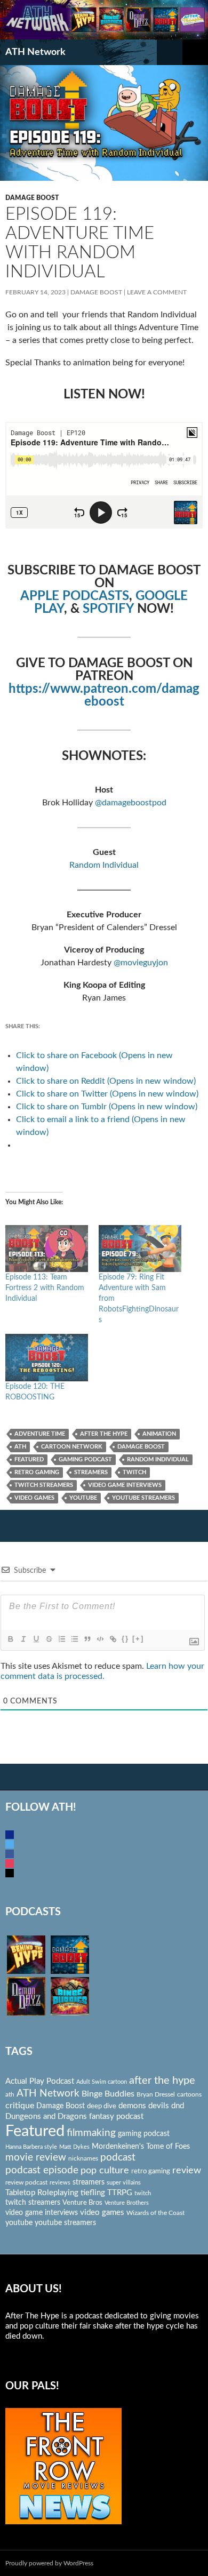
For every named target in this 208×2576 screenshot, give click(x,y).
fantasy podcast (116, 2117)
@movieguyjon (141, 963)
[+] (138, 1639)
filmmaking (91, 2133)
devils (159, 2106)
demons (132, 2106)
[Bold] (10, 1639)
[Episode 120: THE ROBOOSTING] (47, 1358)
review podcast (26, 2182)
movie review (36, 2158)
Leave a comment (157, 292)
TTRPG (120, 2193)
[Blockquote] (87, 1639)
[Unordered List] (74, 1639)
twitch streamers (44, 1485)
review (187, 2170)
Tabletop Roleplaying (42, 2193)
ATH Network (35, 52)
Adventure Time (40, 1434)
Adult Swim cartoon (102, 2082)
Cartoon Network (72, 1447)
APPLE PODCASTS (75, 596)
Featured (29, 1459)
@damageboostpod (131, 803)
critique (20, 2106)
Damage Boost (32, 198)
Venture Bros (82, 2203)
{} (125, 1639)
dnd (178, 2106)
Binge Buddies (108, 2094)
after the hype (104, 1434)
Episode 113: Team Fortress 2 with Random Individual (45, 1288)
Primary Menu (195, 52)
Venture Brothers (127, 2203)
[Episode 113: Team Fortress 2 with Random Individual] (47, 1249)
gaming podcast (85, 1459)
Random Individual (104, 865)
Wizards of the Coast (155, 2213)
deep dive (102, 2106)
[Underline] (36, 1639)
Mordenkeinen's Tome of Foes (141, 2147)
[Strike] (49, 1639)
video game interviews (125, 1485)
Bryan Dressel (156, 2094)
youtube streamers (143, 1498)
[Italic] (23, 1639)
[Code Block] (100, 1639)
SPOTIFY (108, 609)
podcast (118, 2158)
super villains (124, 2183)
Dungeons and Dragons (46, 2117)
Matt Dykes (74, 2147)
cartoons (189, 2094)
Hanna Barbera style (31, 2147)
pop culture (105, 2170)
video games (34, 1498)
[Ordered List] (61, 1639)
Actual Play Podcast (40, 2081)
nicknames (83, 2158)
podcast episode (42, 2170)
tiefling (93, 2193)
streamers (91, 1472)
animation (159, 1434)
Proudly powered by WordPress (49, 2563)
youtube (83, 1498)
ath (20, 1447)
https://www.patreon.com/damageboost (104, 695)
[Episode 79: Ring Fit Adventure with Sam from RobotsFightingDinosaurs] (140, 1249)
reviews (60, 2183)
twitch (134, 1472)
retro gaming (37, 1472)
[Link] (113, 1639)
